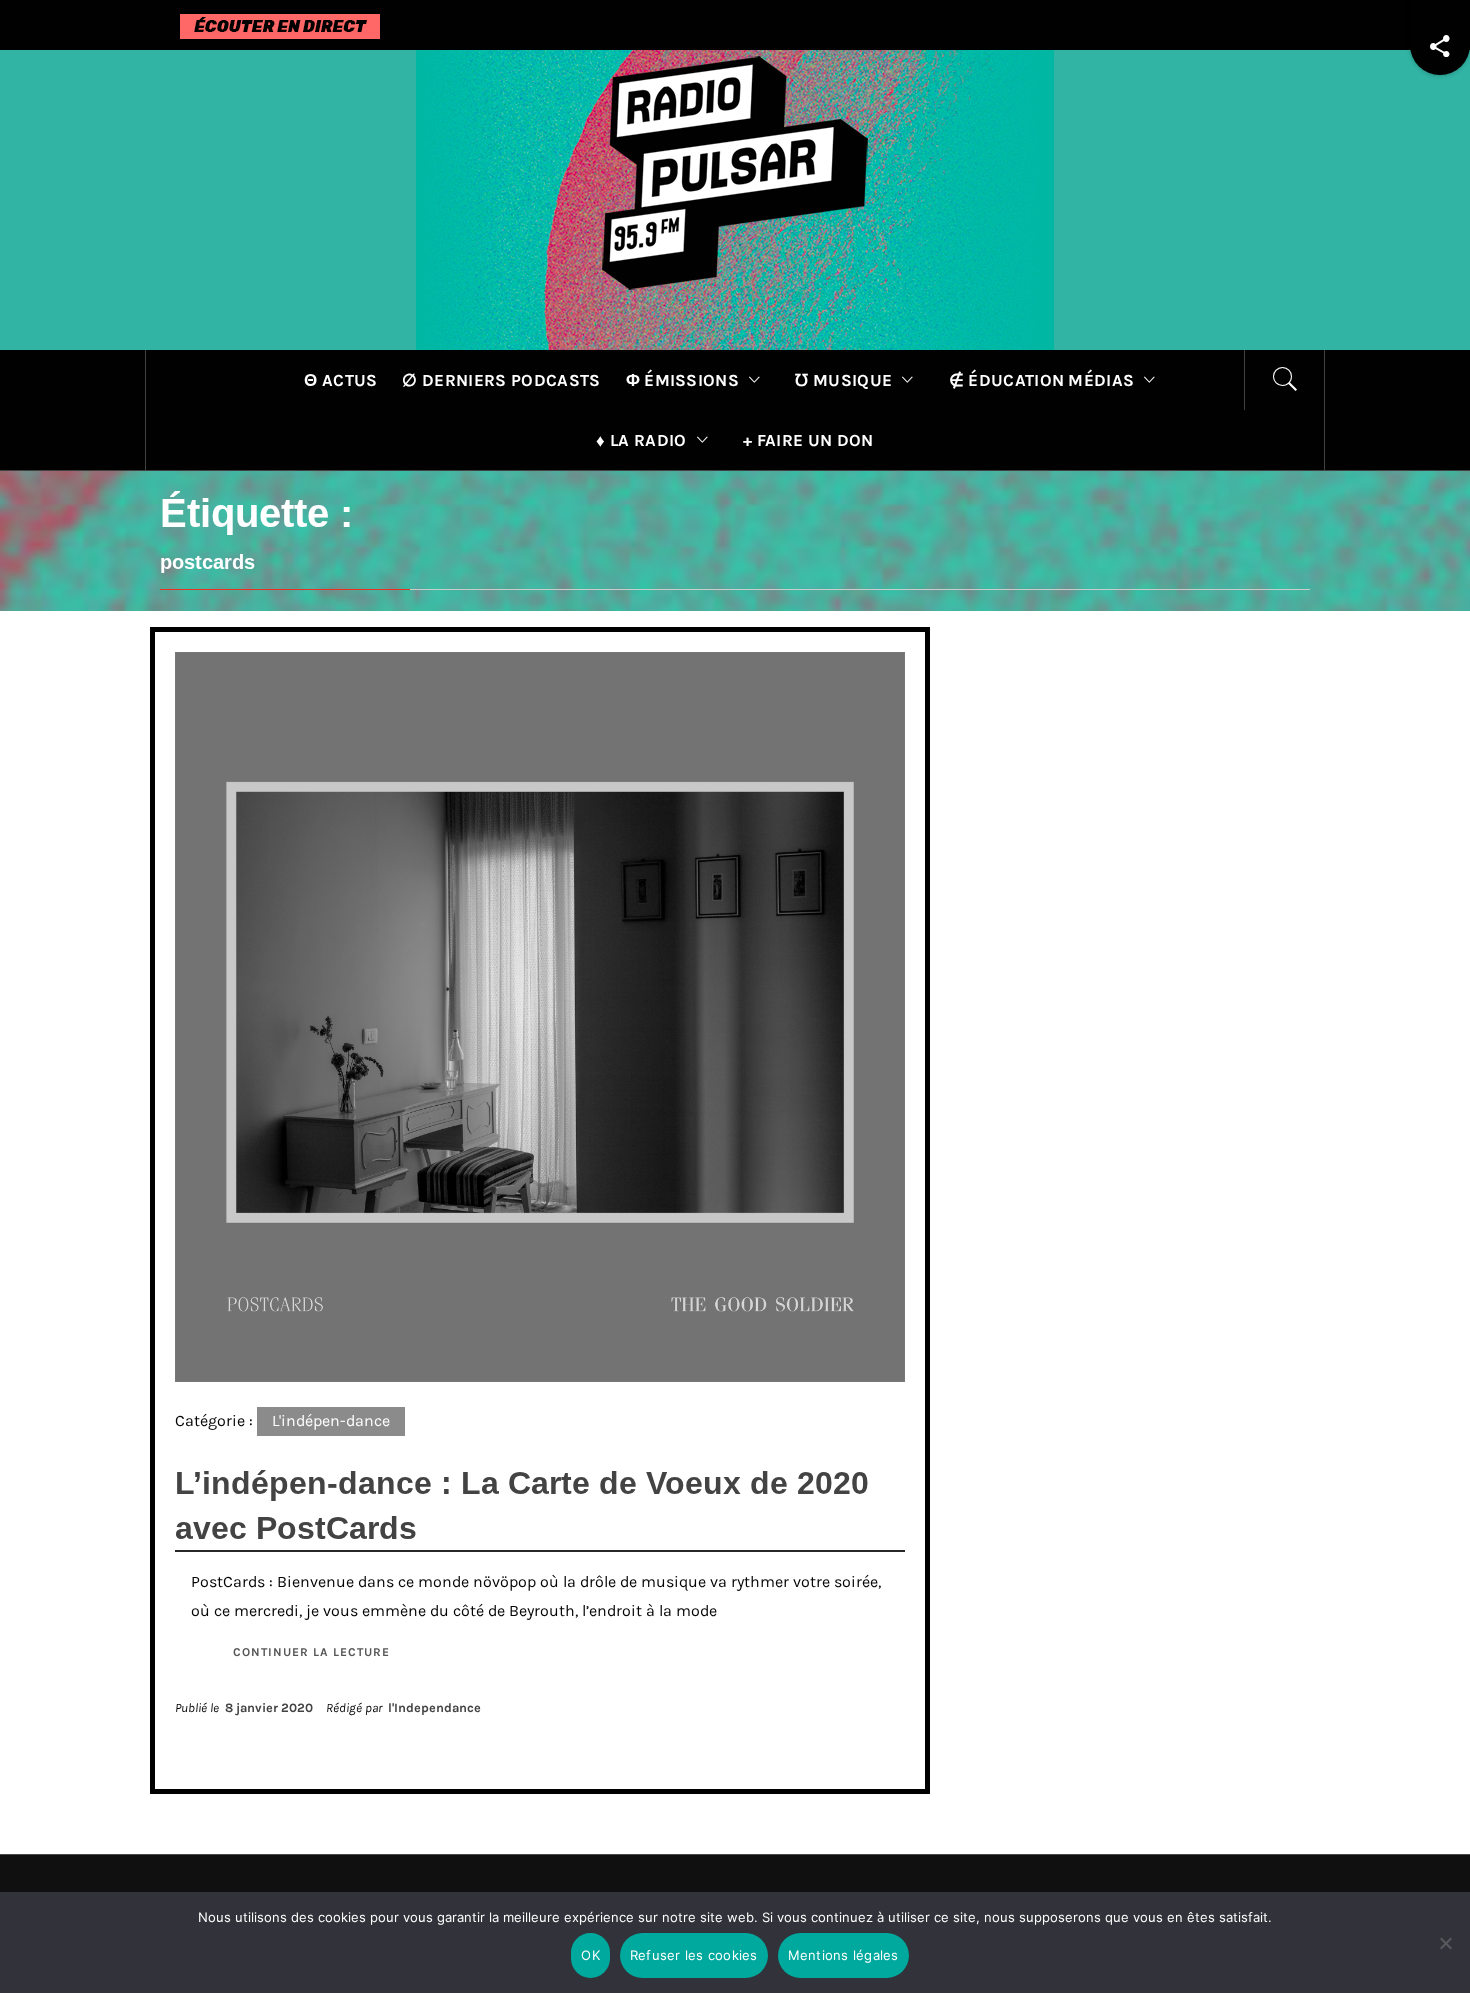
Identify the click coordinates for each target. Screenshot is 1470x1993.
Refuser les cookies (694, 1955)
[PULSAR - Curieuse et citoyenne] (735, 198)
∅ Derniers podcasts (501, 380)
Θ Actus (340, 380)
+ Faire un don (808, 440)
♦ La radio (641, 440)
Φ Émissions (683, 380)
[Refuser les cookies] (1445, 1955)
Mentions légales (843, 1955)
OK (590, 1955)
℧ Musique (843, 380)
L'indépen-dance (331, 1420)
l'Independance (434, 1707)
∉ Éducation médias (1042, 380)
